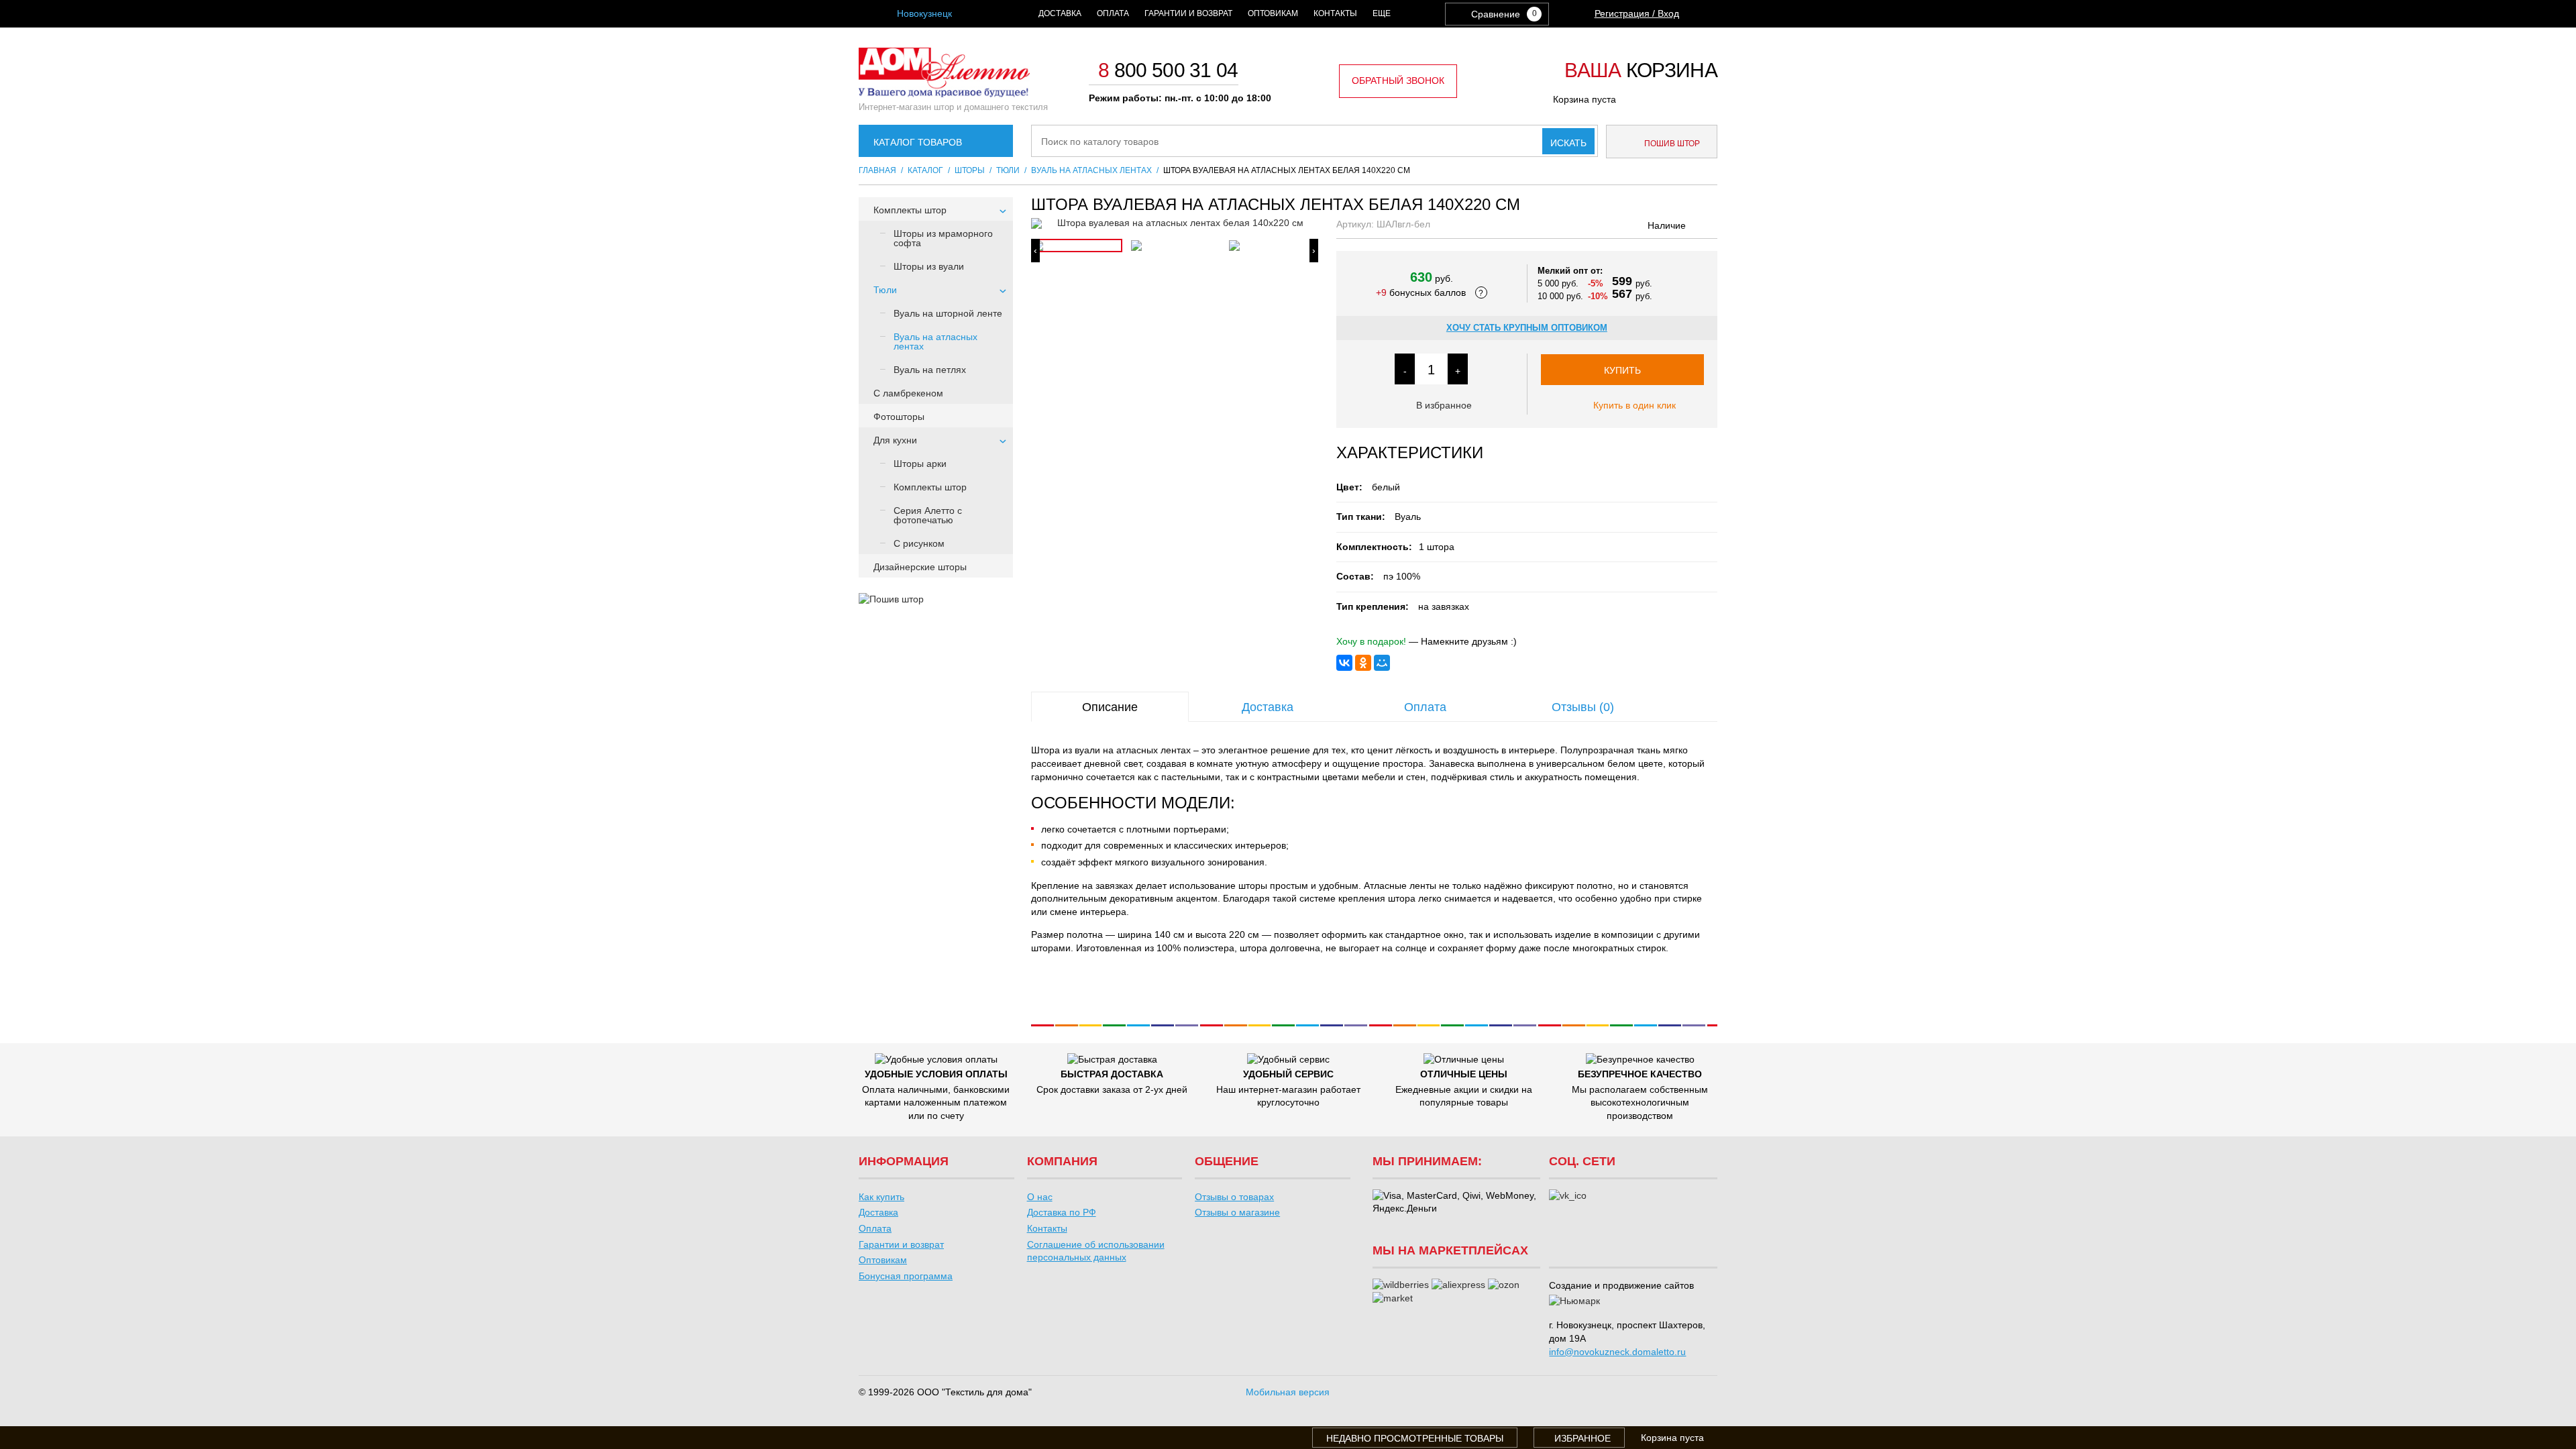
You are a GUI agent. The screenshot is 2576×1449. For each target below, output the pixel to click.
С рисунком (919, 543)
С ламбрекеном (908, 393)
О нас (1040, 1197)
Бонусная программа (906, 1276)
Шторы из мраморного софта (943, 238)
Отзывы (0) (1583, 707)
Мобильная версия (1288, 1392)
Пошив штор (1671, 144)
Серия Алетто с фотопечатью (928, 515)
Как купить (881, 1197)
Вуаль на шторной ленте (948, 313)
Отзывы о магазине (1237, 1212)
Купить (1622, 370)
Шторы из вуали (929, 266)
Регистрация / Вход (1637, 13)
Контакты (1335, 13)
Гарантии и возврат (1188, 13)
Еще (1382, 13)
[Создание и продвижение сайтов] (1574, 1301)
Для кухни (895, 440)
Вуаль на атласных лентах (935, 341)
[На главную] (944, 94)
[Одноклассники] (1363, 663)
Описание (1110, 707)
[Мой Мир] (1382, 663)
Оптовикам (1273, 13)
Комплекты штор (910, 210)
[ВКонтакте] (1344, 663)
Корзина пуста (1585, 99)
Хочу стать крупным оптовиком (1527, 328)
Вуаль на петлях (930, 370)
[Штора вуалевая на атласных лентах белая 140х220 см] (1175, 223)
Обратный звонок (1398, 80)
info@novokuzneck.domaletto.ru (1617, 1352)
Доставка (1060, 13)
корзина (1641, 71)
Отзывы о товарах (1234, 1197)
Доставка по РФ (1062, 1212)
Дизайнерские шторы (920, 567)
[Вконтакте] (1568, 1196)
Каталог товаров (918, 142)
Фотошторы (899, 417)
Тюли (885, 290)
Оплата (1113, 13)
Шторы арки (920, 464)
